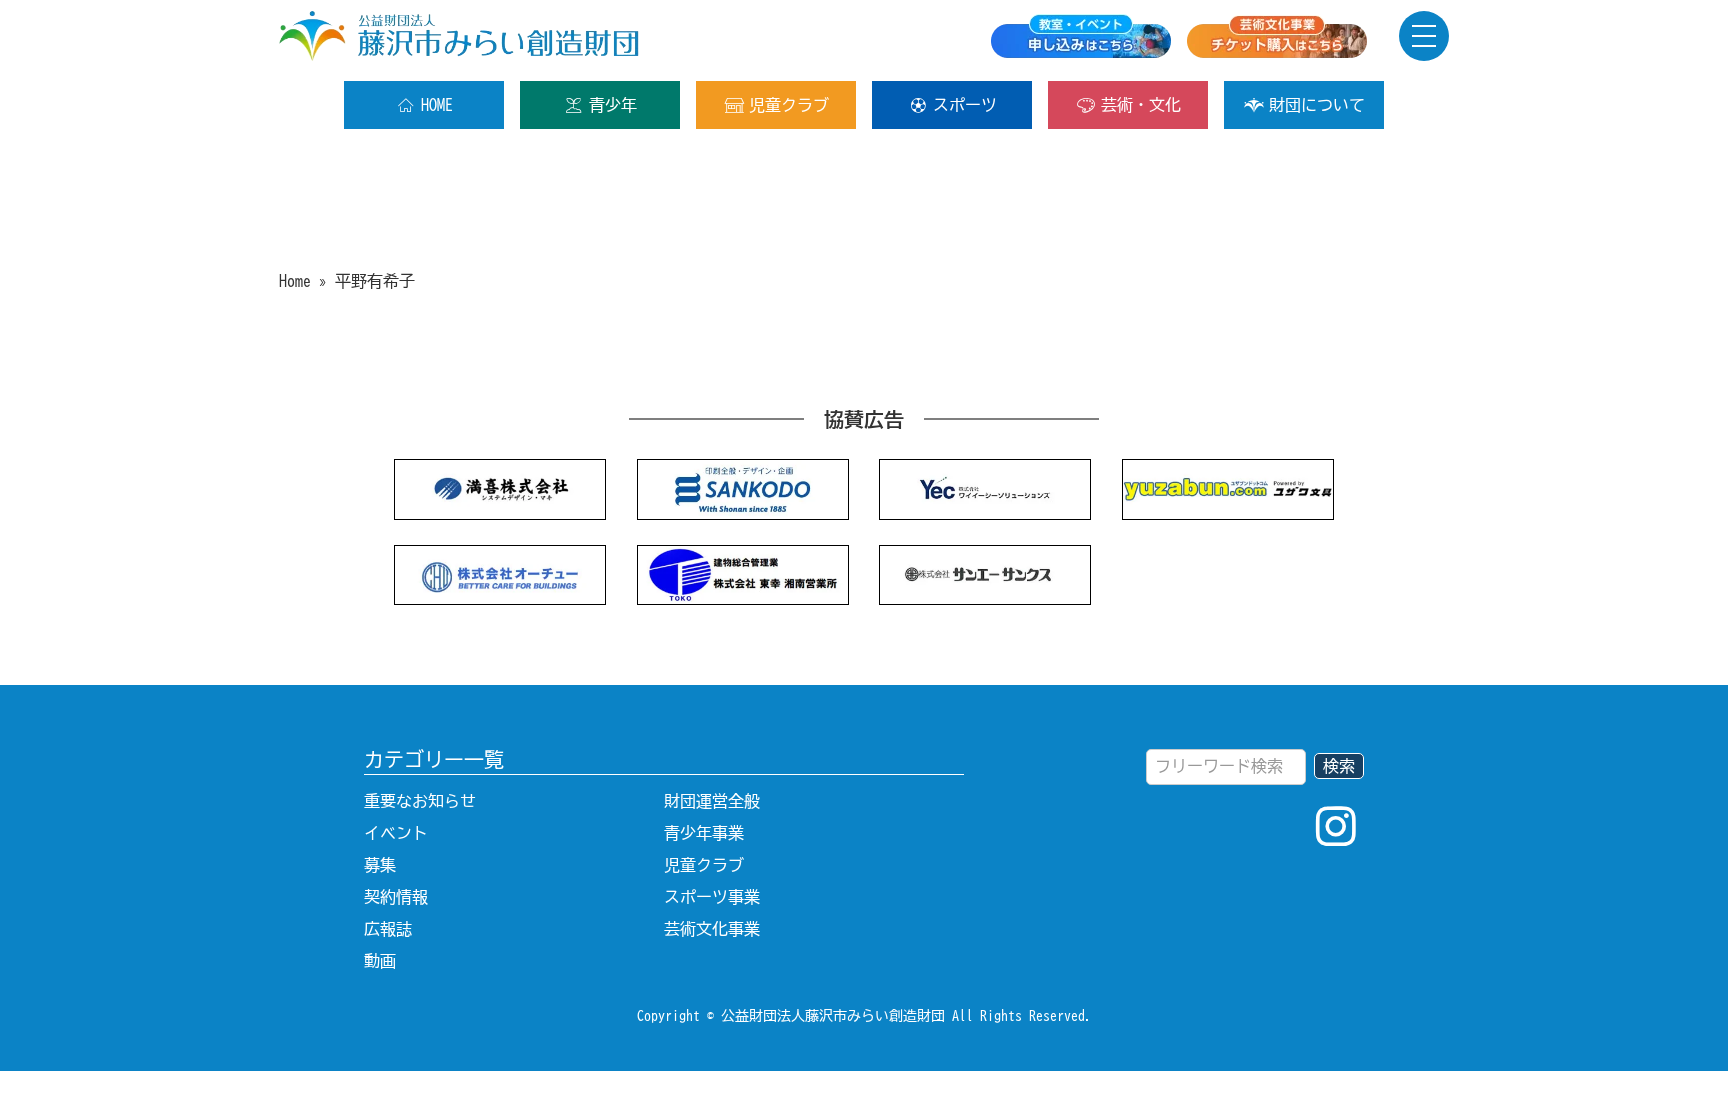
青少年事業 (704, 833)
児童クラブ (789, 105)
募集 (380, 865)
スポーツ (965, 105)
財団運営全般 (712, 801)
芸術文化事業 (712, 929)
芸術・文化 (1141, 105)
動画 (380, 961)
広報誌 (388, 929)
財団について (1317, 105)
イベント (396, 833)
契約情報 (396, 897)
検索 (1339, 766)
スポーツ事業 (712, 897)
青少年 (613, 105)
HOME (437, 105)
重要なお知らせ (420, 801)
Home (295, 281)
